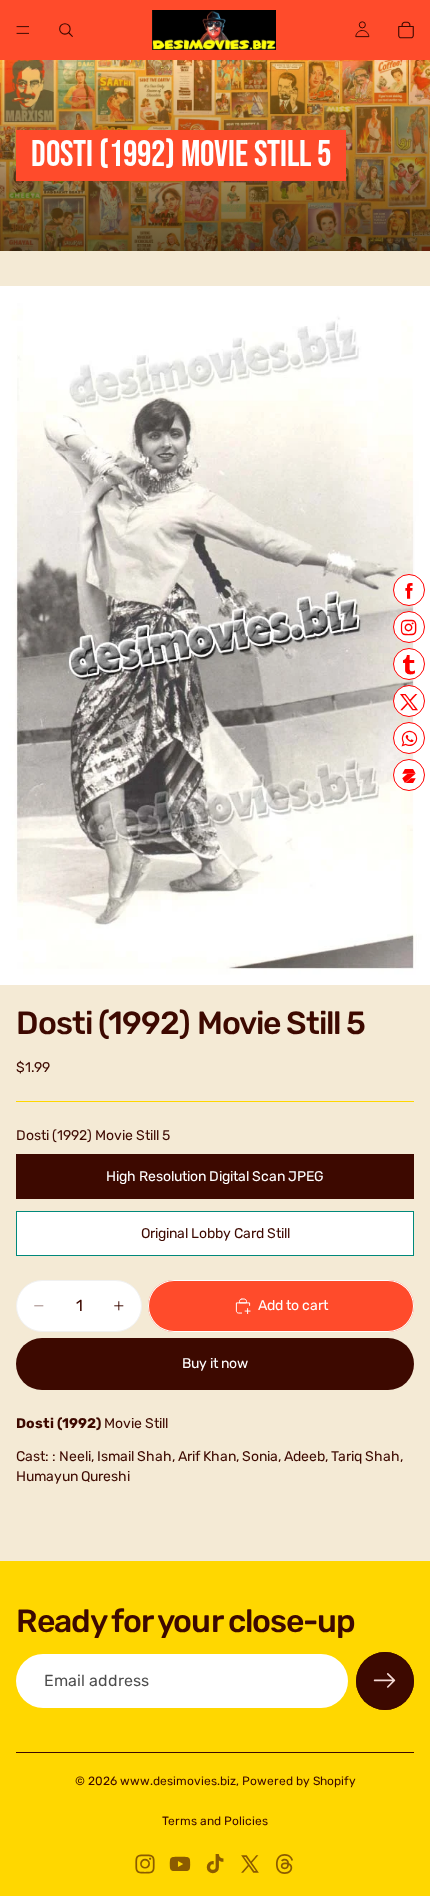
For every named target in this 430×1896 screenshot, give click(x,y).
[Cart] (406, 30)
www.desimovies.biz (178, 1781)
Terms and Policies (215, 1821)
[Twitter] (250, 1864)
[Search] (66, 30)
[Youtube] (180, 1864)
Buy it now (215, 1363)
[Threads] (285, 1864)
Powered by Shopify (299, 1781)
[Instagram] (145, 1864)
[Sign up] (385, 1681)
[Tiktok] (215, 1864)
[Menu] (23, 30)
